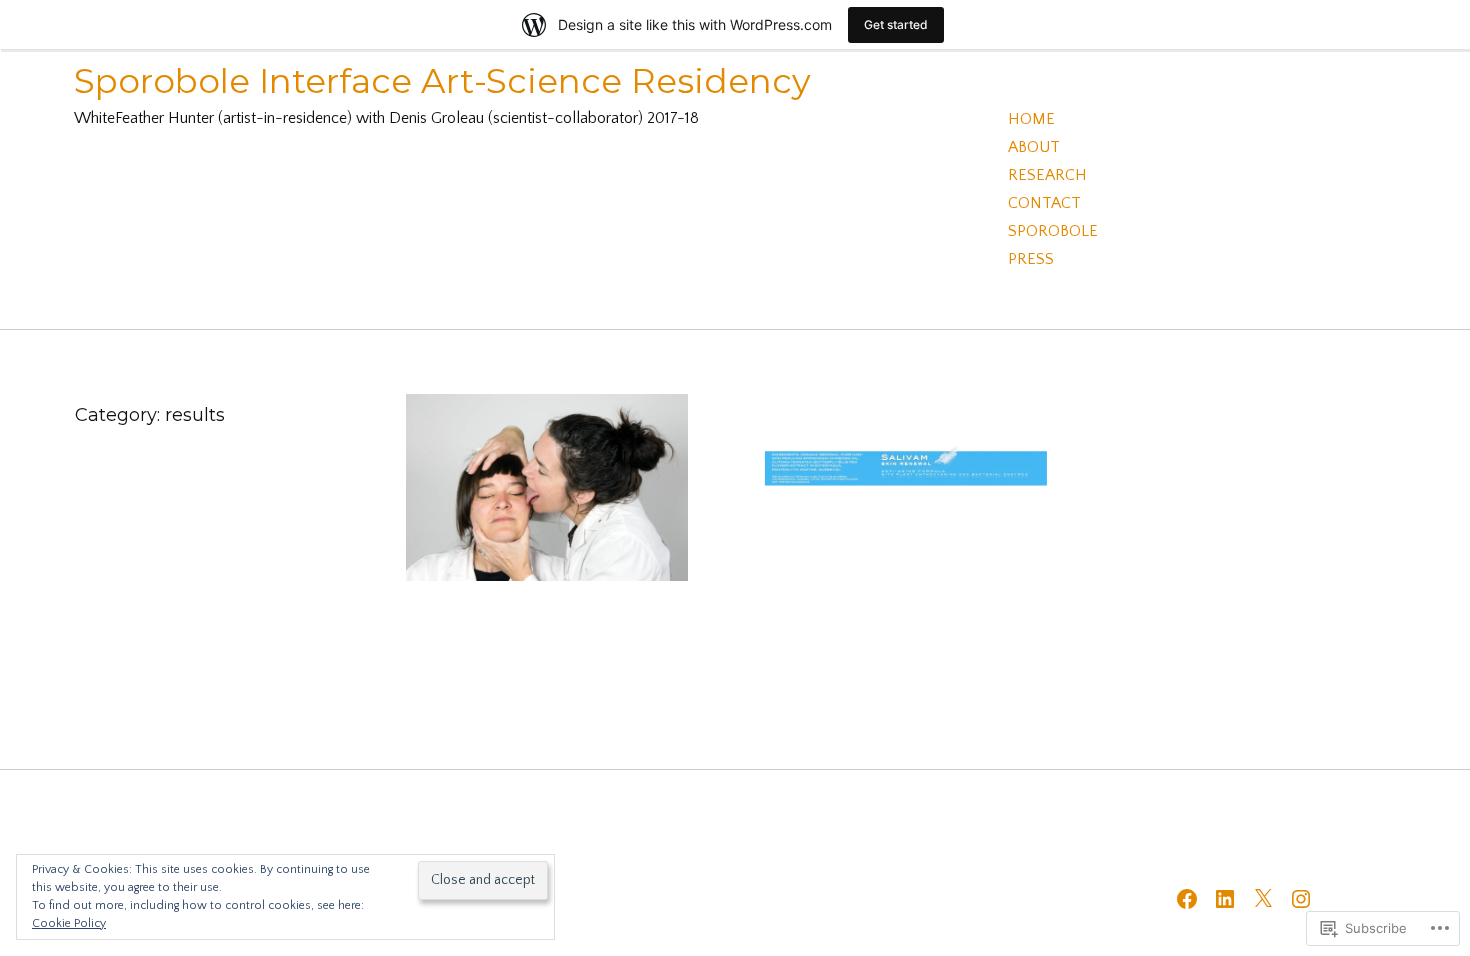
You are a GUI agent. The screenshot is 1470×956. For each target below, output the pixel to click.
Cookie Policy (69, 923)
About (1034, 147)
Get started (896, 24)
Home (1031, 119)
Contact (1044, 203)
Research (1047, 175)
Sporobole (1053, 231)
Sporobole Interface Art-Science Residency (442, 81)
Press (1031, 259)
